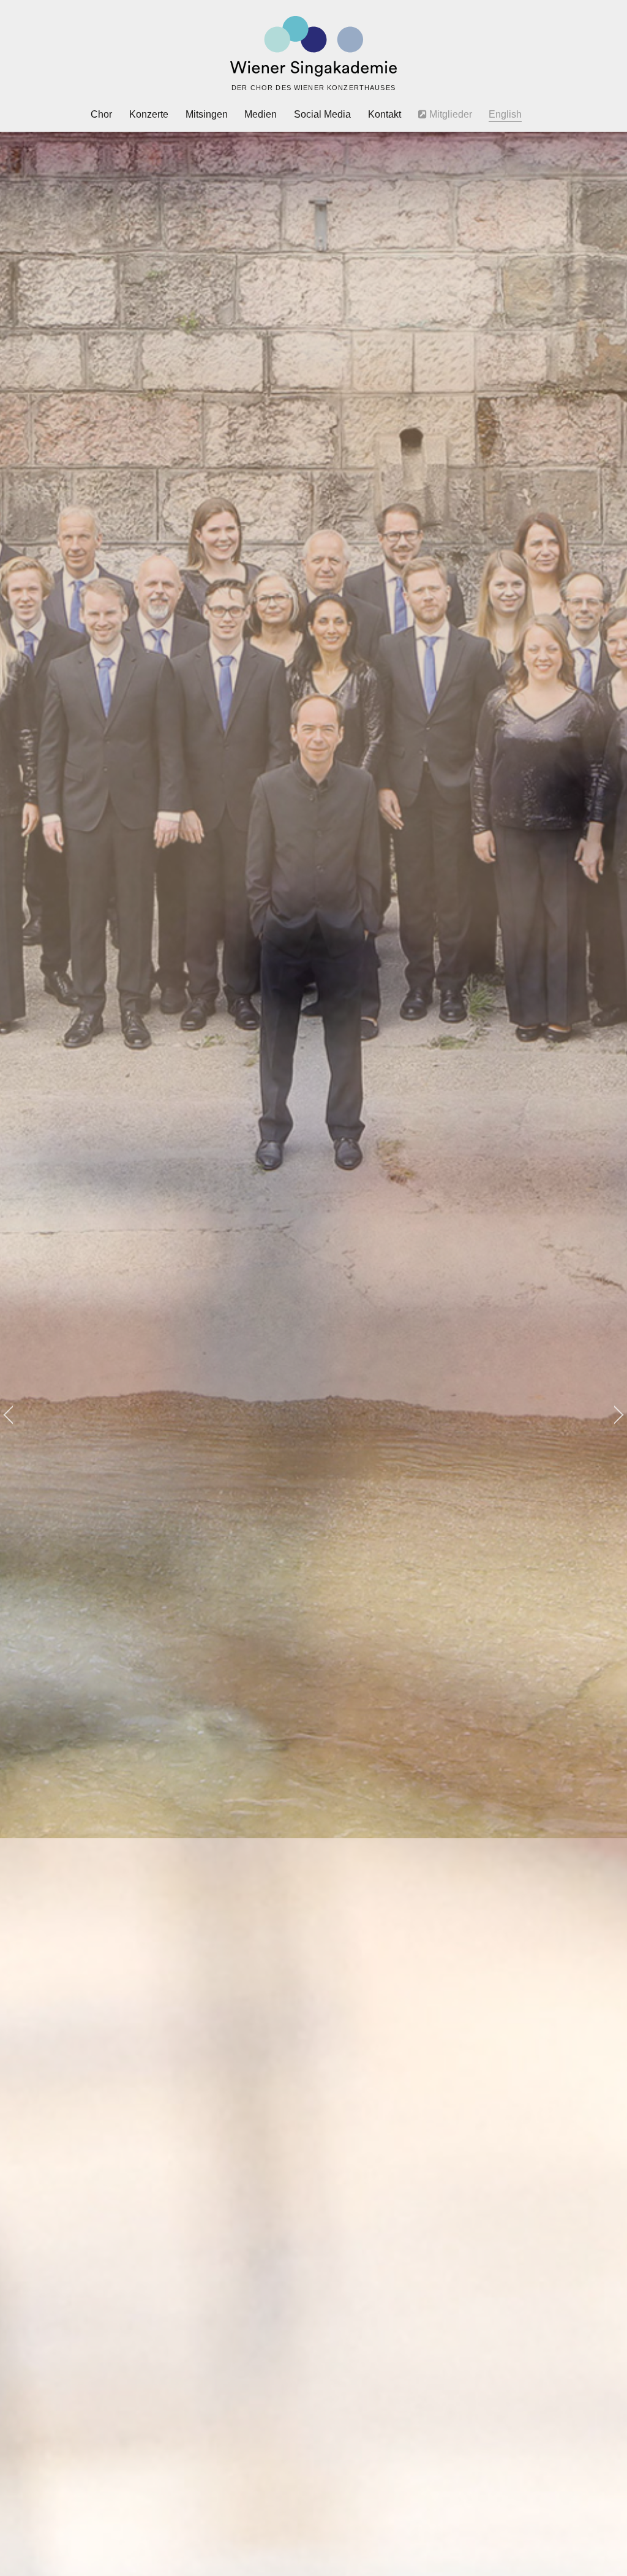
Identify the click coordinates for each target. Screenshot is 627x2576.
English (505, 114)
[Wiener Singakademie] (313, 47)
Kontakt (385, 114)
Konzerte (149, 114)
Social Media (322, 114)
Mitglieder (449, 114)
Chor (101, 114)
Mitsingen (207, 114)
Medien (261, 114)
